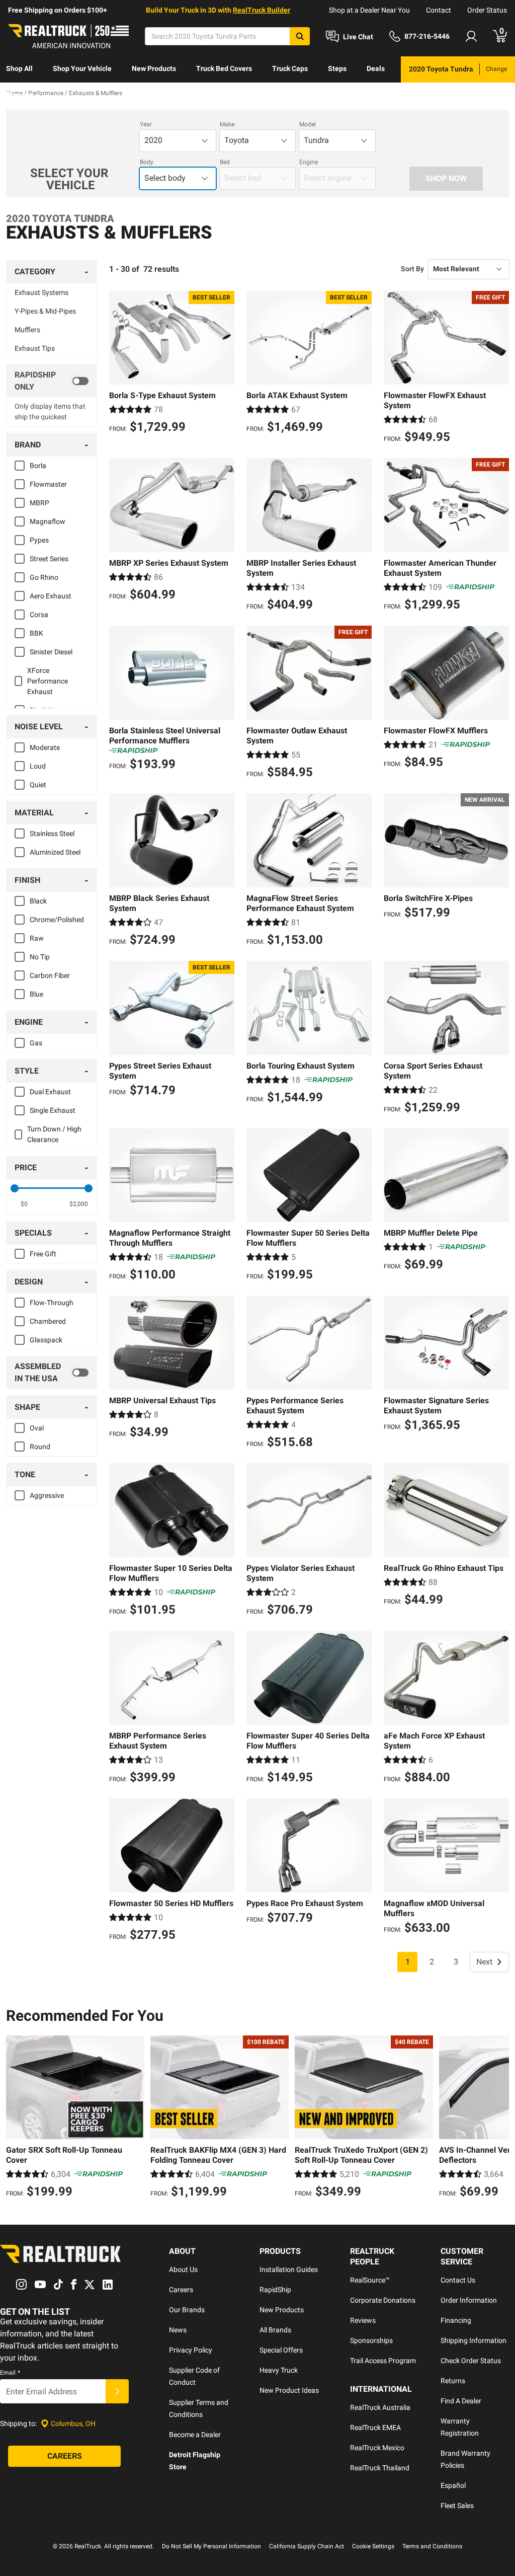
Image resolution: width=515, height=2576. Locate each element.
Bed (225, 162)
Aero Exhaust (51, 596)
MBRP (39, 503)
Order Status (487, 10)
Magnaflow (48, 521)
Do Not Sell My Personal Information (211, 2546)
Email (10, 2373)
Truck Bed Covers (224, 68)
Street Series (49, 559)
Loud (38, 766)
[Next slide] (499, 2118)
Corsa (39, 615)
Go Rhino (44, 577)
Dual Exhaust (50, 1092)
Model (308, 124)
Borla (38, 466)
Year (146, 124)
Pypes (39, 540)
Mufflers (27, 330)
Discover (20, 95)
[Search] (300, 36)
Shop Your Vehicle (82, 68)
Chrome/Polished (57, 920)
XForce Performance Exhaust (48, 681)
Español (453, 2485)
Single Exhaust (53, 1110)
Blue (36, 994)
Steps (337, 68)
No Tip (40, 957)
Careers (181, 2290)
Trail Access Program (383, 2361)
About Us (183, 2269)
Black (38, 901)
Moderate (45, 747)
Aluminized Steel (55, 852)
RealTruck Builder (262, 10)
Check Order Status (471, 2361)
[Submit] (117, 2391)
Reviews (363, 2320)
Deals (376, 68)
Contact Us (458, 2280)
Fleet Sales (457, 2506)
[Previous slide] (16, 2118)
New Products (154, 68)
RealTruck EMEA (375, 2428)
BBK (36, 633)
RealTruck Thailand (380, 2468)
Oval (37, 1428)
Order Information (469, 2300)
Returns (453, 2381)
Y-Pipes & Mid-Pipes (45, 311)
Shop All (19, 68)
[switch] (52, 381)
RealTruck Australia (380, 2407)
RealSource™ (370, 2280)
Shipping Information (474, 2340)
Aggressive (47, 1495)
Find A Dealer (461, 2401)
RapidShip (275, 2290)
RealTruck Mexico (377, 2448)
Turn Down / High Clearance (54, 1134)
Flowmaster (48, 484)
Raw (37, 938)
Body (147, 162)
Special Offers (281, 2350)
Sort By (412, 269)
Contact (439, 10)
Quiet (38, 785)
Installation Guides (289, 2269)
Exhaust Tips (35, 348)
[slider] (15, 1188)
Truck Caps (290, 68)
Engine (309, 162)
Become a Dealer (195, 2435)
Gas (36, 1043)
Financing (456, 2320)
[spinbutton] (24, 1204)
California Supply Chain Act (307, 2546)
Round (40, 1447)
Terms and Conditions (432, 2546)
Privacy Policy (191, 2350)
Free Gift (43, 1254)
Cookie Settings (373, 2546)
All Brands (275, 2330)
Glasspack (46, 1340)
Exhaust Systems (41, 292)
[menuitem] (19, 69)
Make (227, 124)
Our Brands (187, 2310)
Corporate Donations (383, 2300)
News (178, 2330)
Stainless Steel (52, 834)
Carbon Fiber (50, 975)
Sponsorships (371, 2340)
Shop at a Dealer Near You (369, 10)
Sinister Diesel (51, 652)
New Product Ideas (289, 2390)
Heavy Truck (279, 2370)
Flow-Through (52, 1303)
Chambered (48, 1321)
